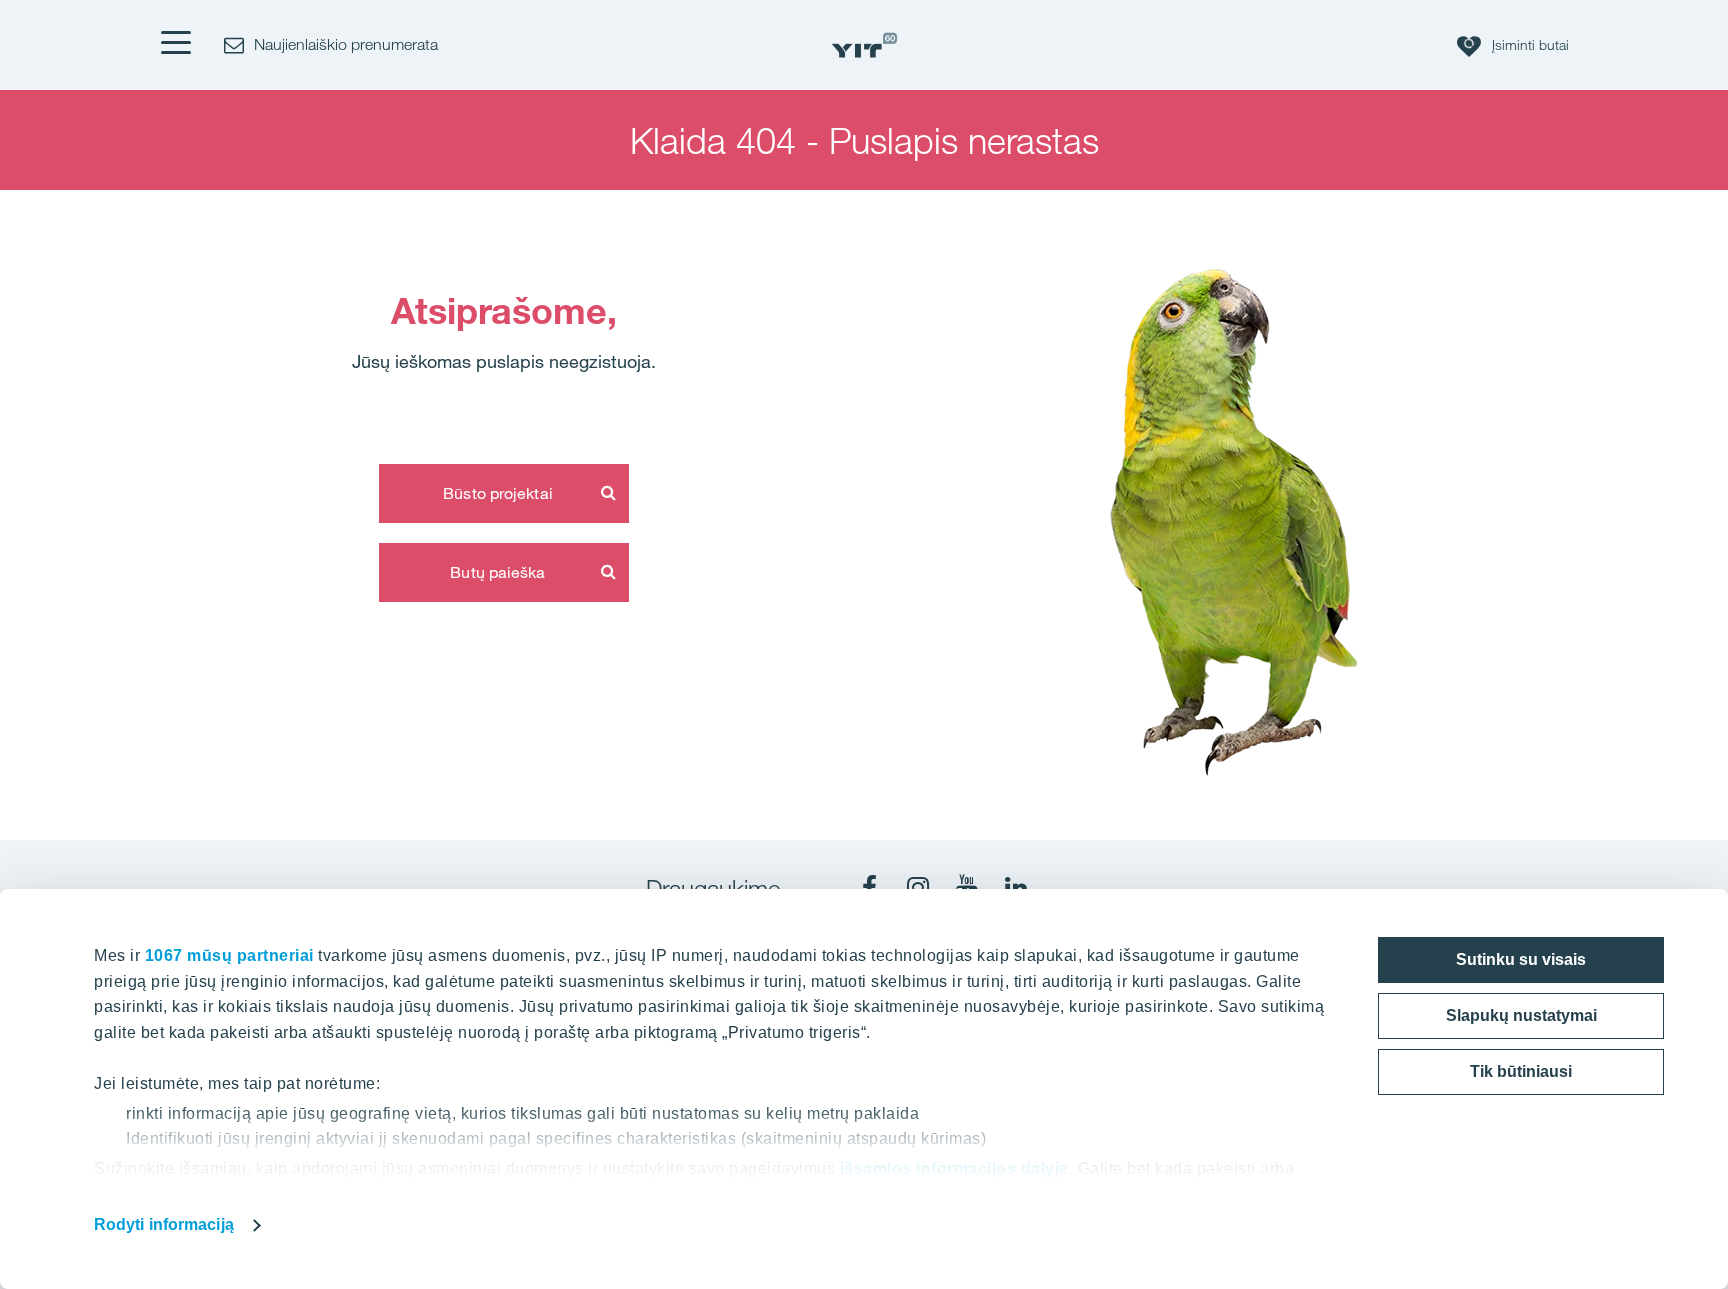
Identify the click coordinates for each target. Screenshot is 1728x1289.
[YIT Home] (864, 45)
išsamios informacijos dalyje (954, 1168)
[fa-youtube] (967, 888)
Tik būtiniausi (1521, 1071)
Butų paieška (497, 572)
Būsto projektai (498, 493)
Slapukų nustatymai (1521, 1015)
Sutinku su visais (1521, 959)
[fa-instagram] (918, 888)
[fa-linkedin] (1016, 888)
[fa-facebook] (869, 888)
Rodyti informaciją (164, 1224)
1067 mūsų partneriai (229, 955)
